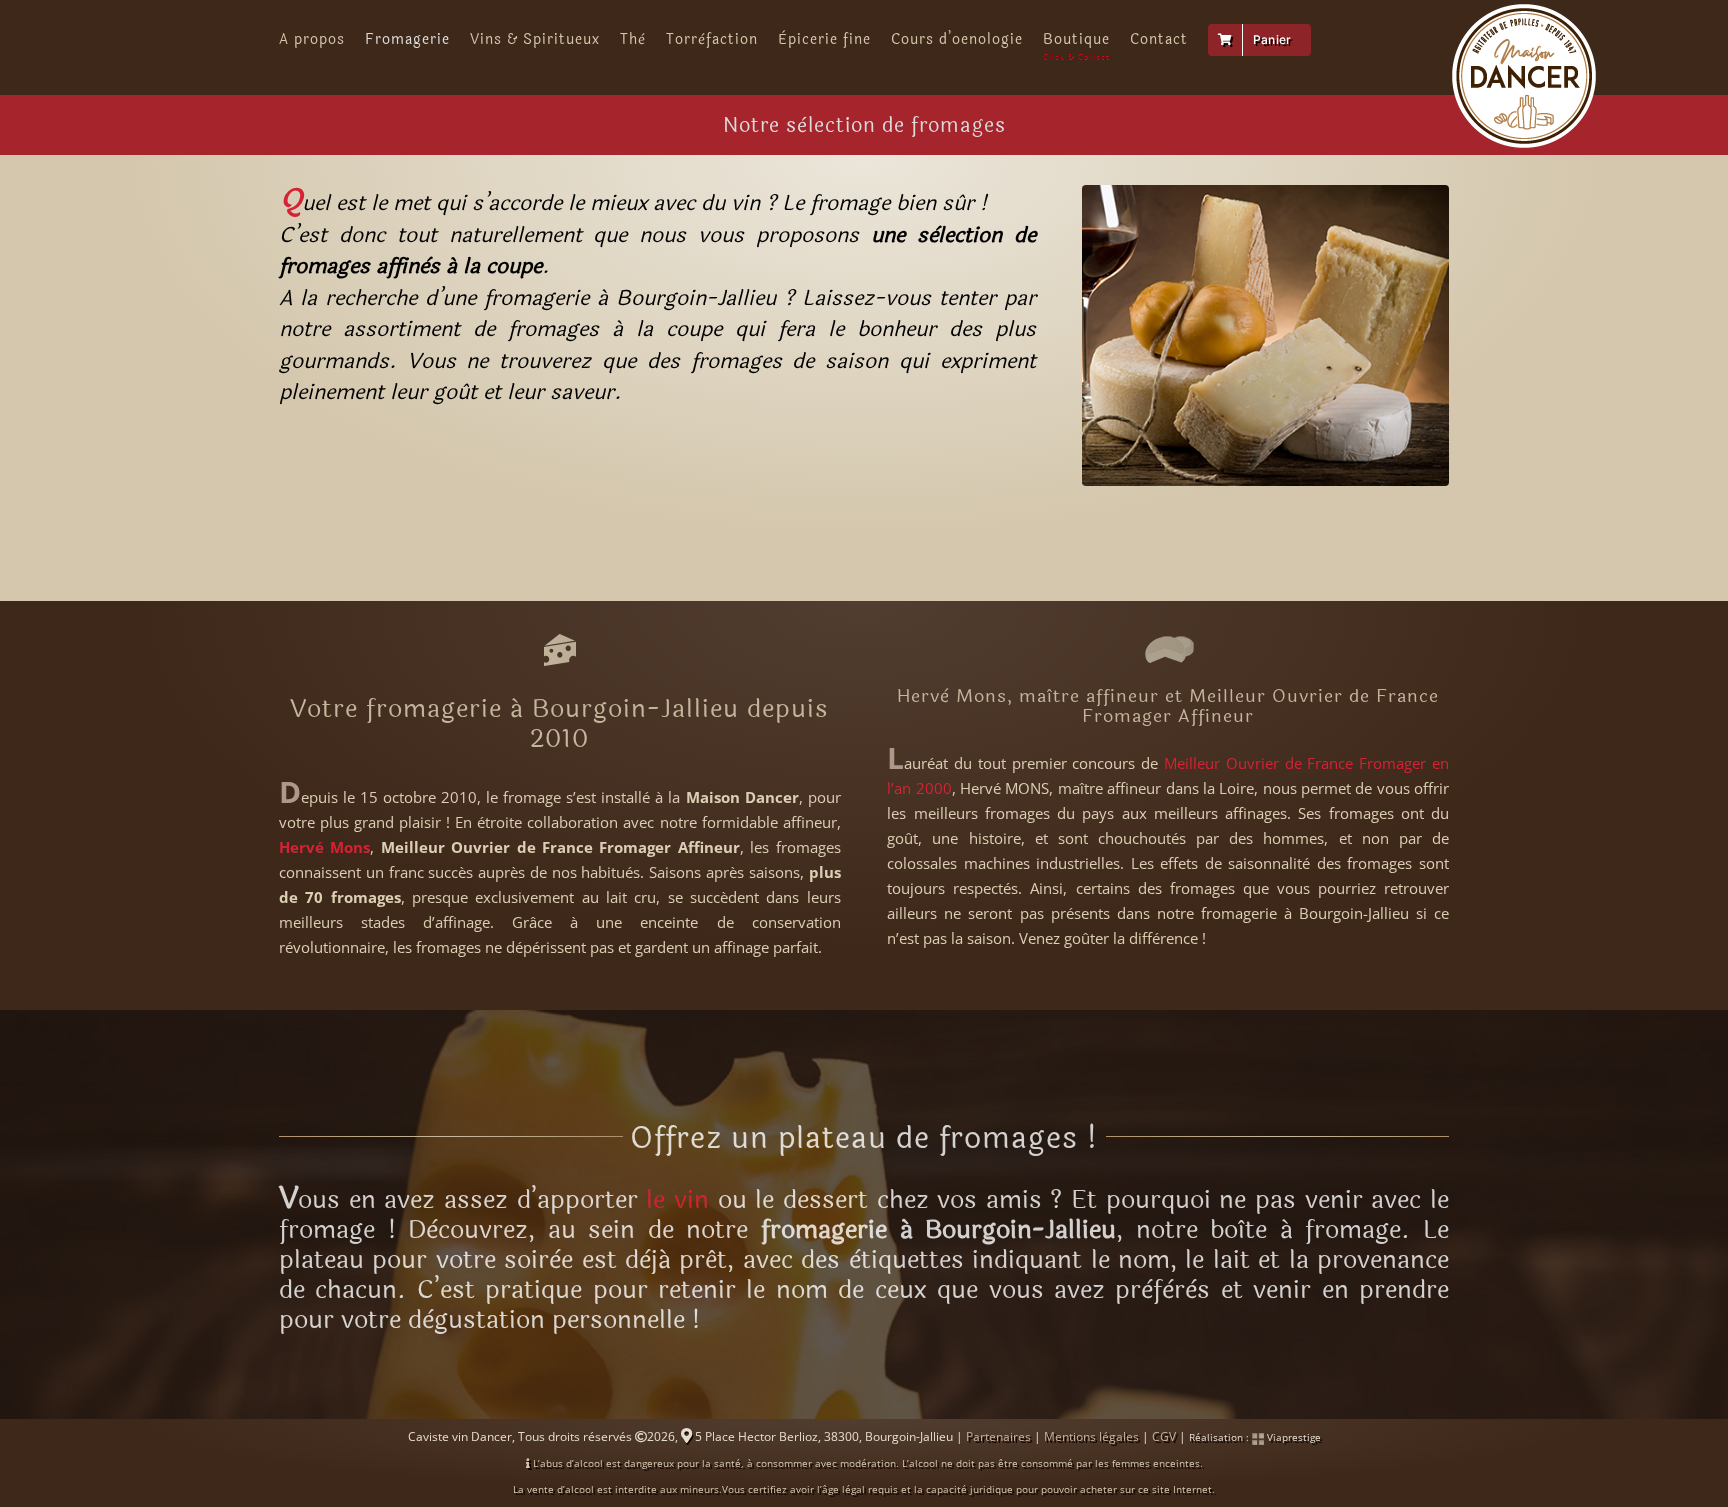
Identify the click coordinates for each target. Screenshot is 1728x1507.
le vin (677, 1200)
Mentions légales (1091, 1436)
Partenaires (998, 1436)
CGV (1164, 1436)
